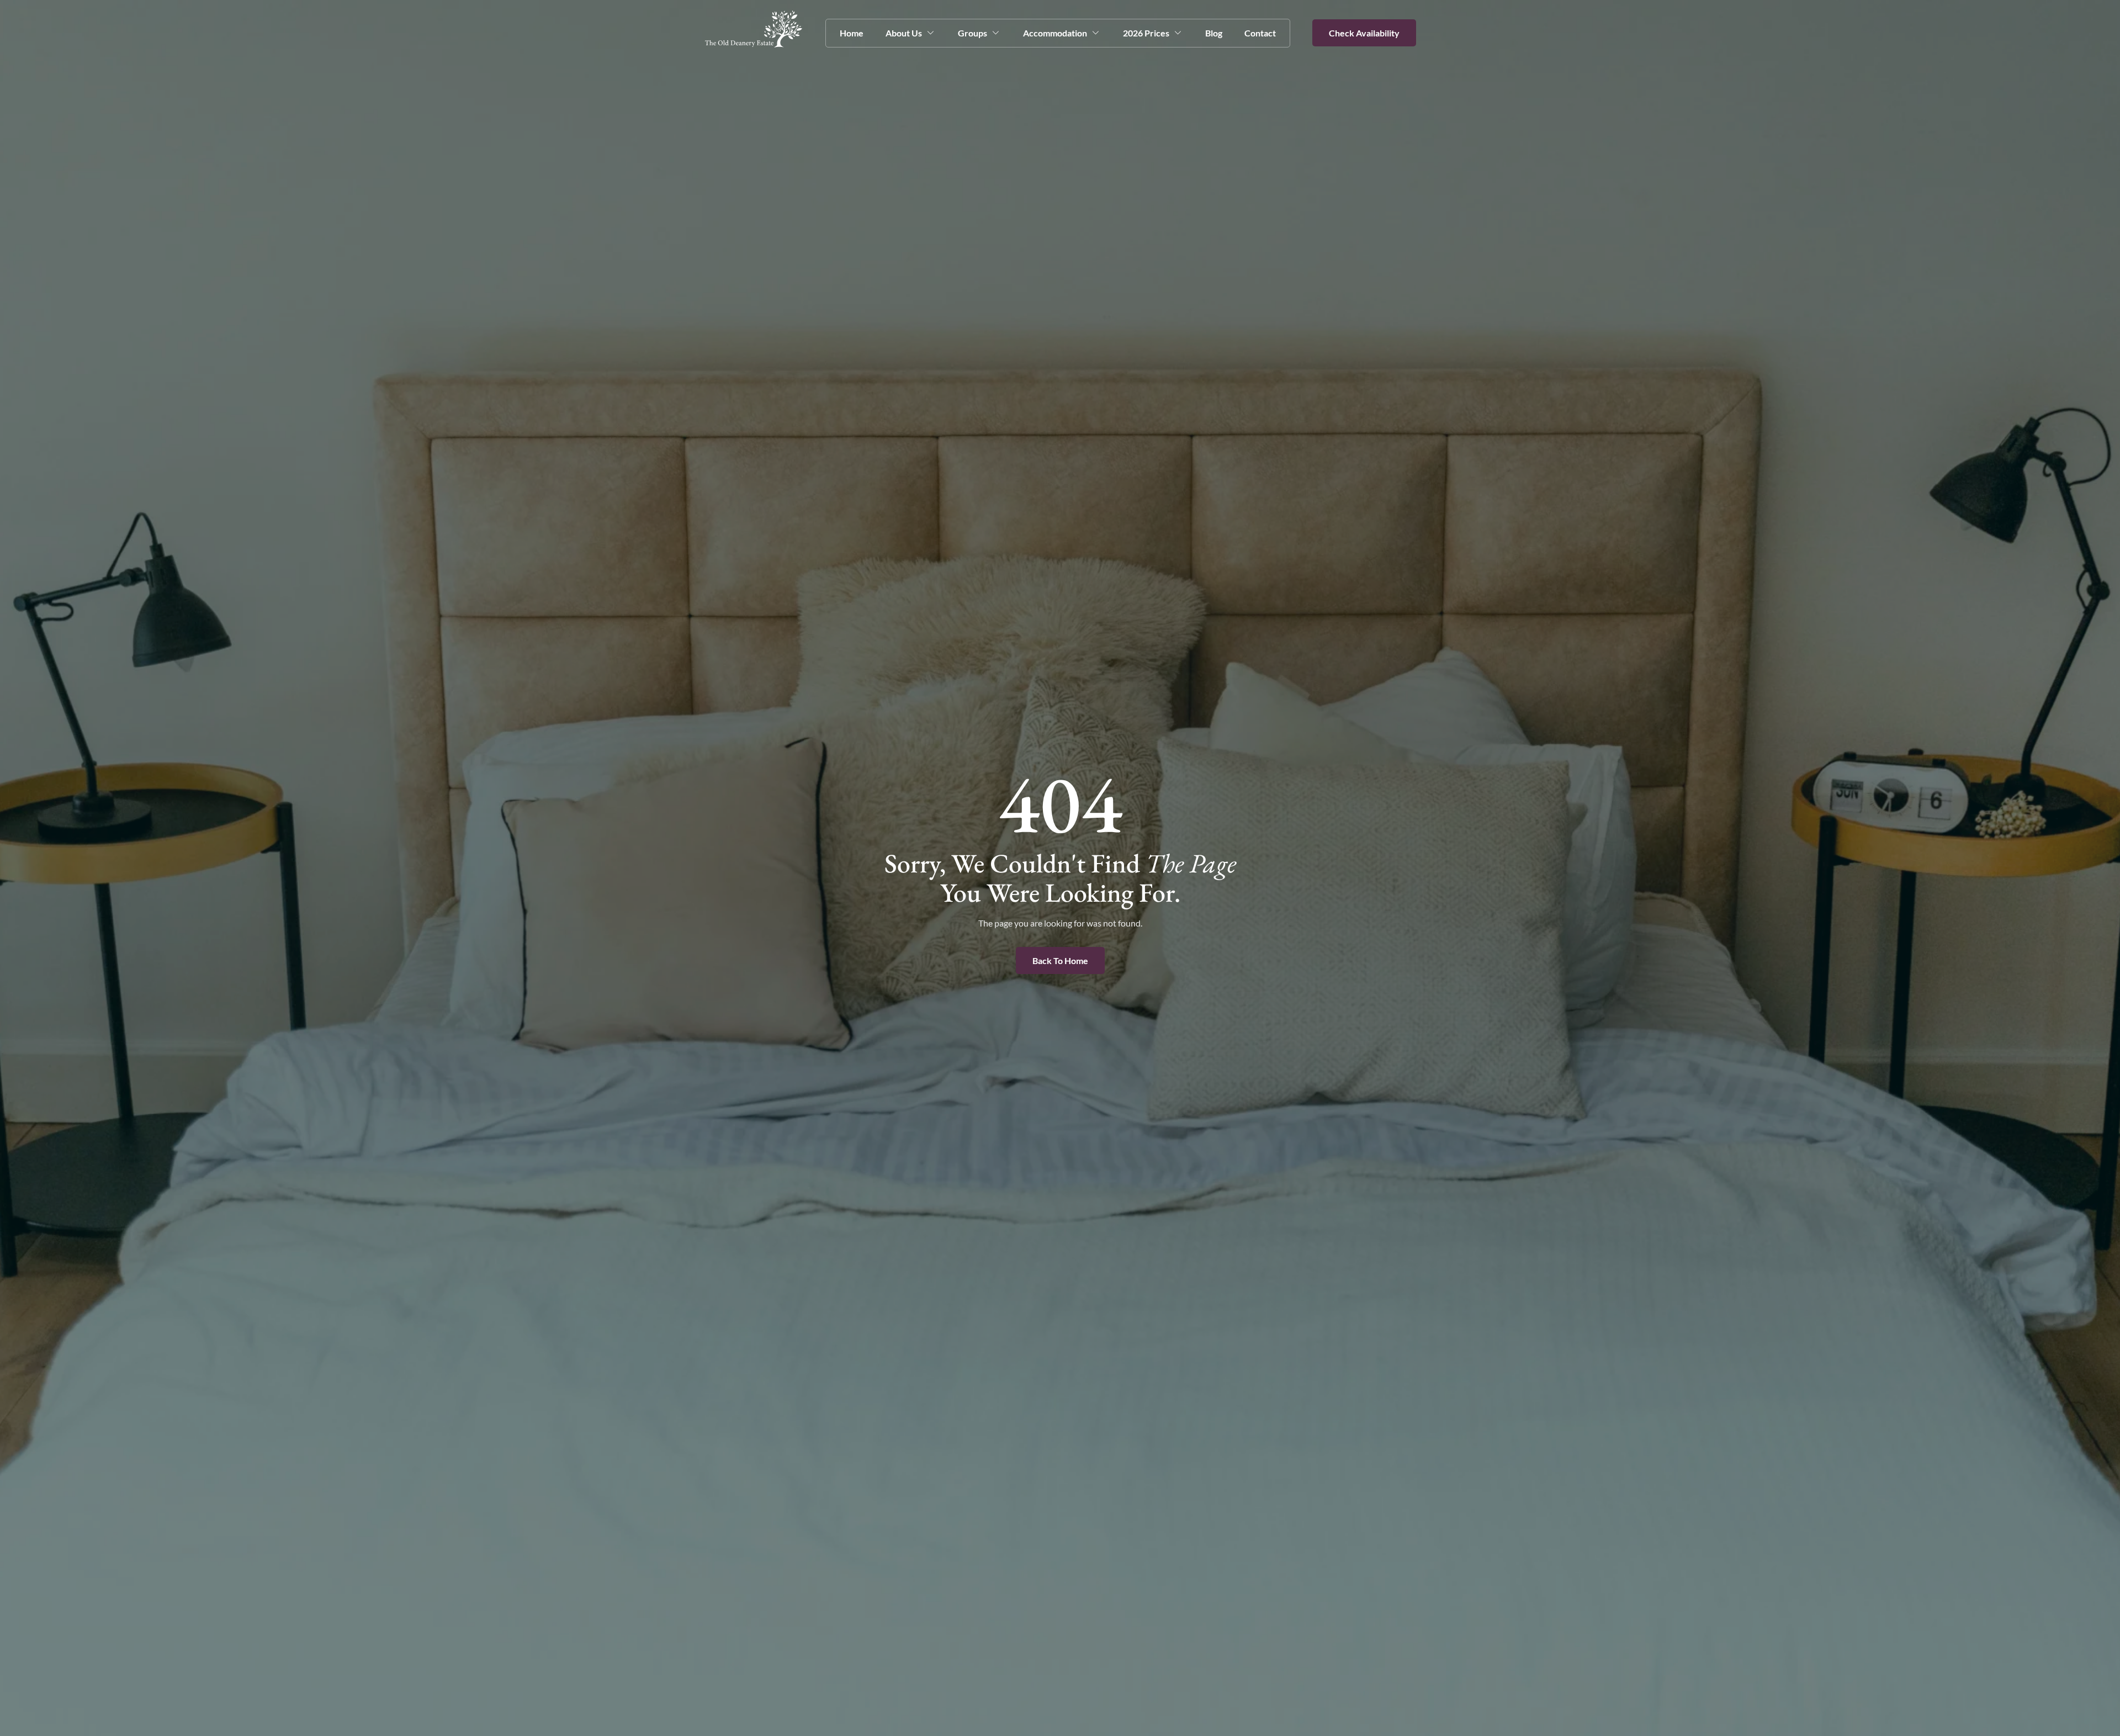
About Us (904, 33)
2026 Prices (1146, 33)
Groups (972, 33)
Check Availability (1364, 33)
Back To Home (1060, 960)
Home (852, 33)
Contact (1260, 33)
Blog (1214, 33)
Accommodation (1055, 33)
